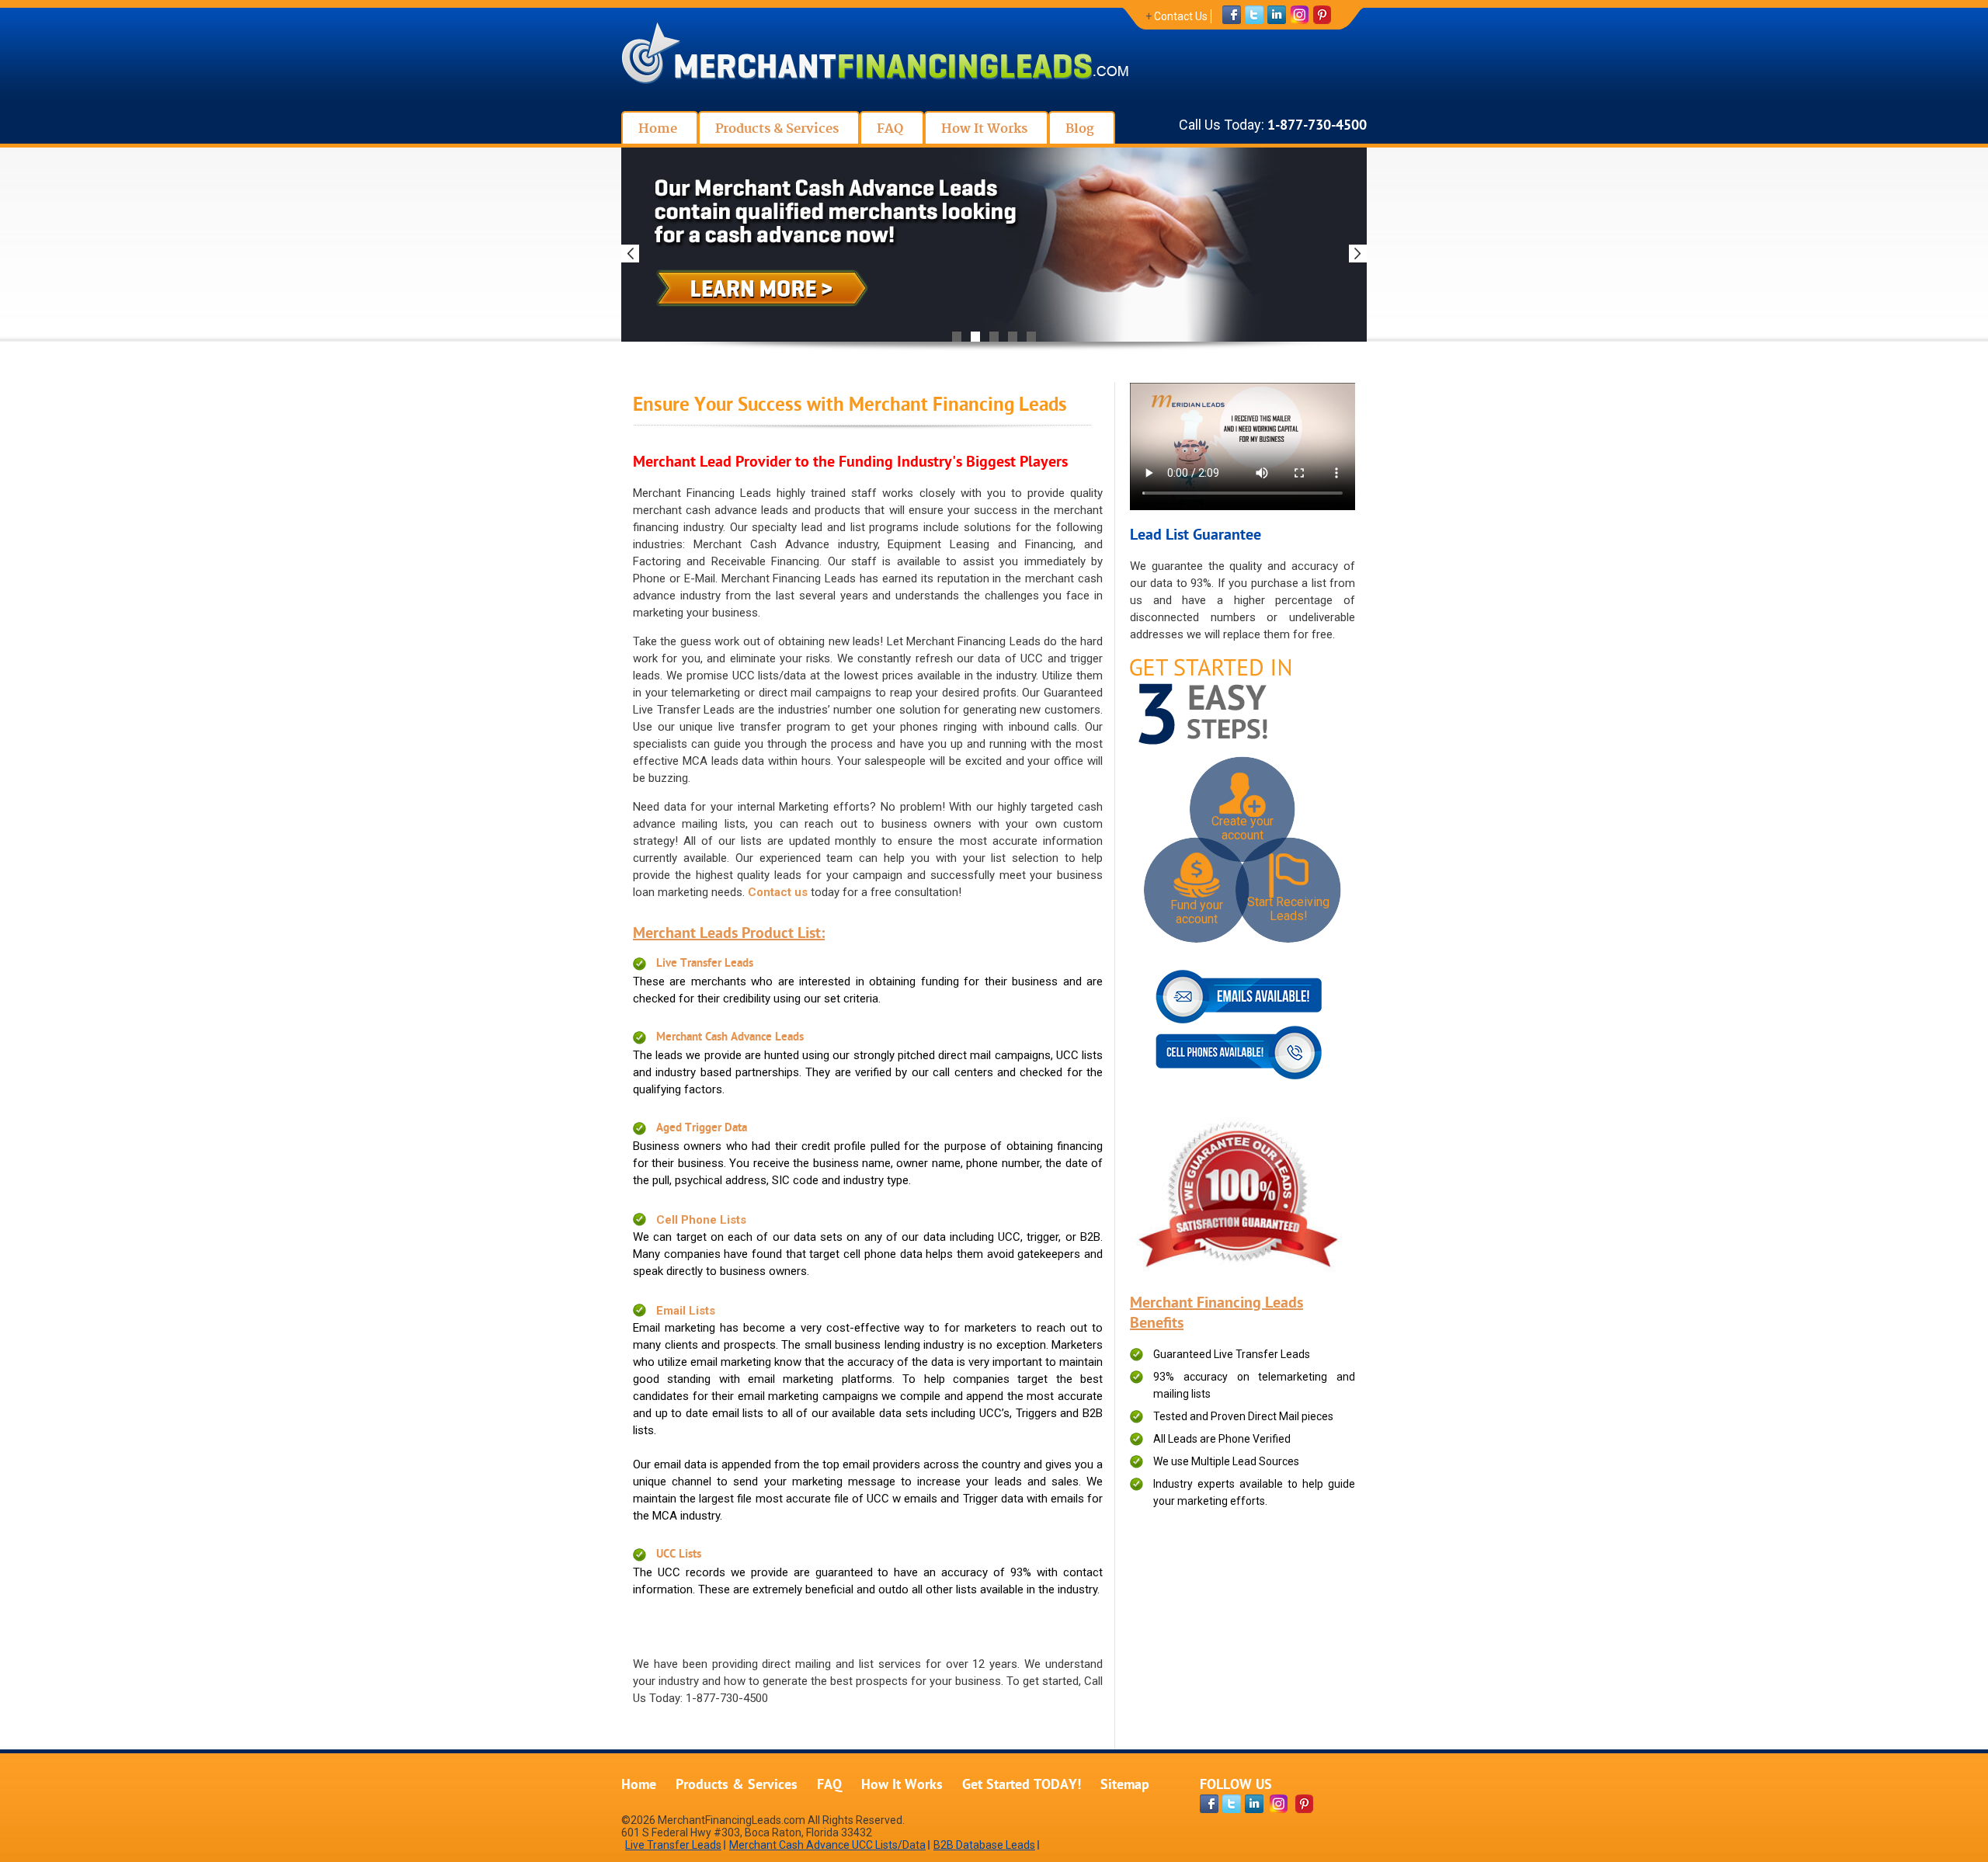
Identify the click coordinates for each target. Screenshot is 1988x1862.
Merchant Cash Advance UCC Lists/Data (827, 1845)
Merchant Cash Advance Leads (730, 1038)
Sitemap (1125, 1786)
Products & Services (737, 1786)
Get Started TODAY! (1022, 1786)
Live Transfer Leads (705, 964)
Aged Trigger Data (702, 1129)
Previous (630, 254)
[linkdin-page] (1254, 1804)
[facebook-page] (1209, 1804)
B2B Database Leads (984, 1845)
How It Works (902, 1786)
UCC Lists (679, 1555)
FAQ (829, 1786)
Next (1358, 254)
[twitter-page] (1232, 1804)
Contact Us (1181, 16)
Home (639, 1786)
